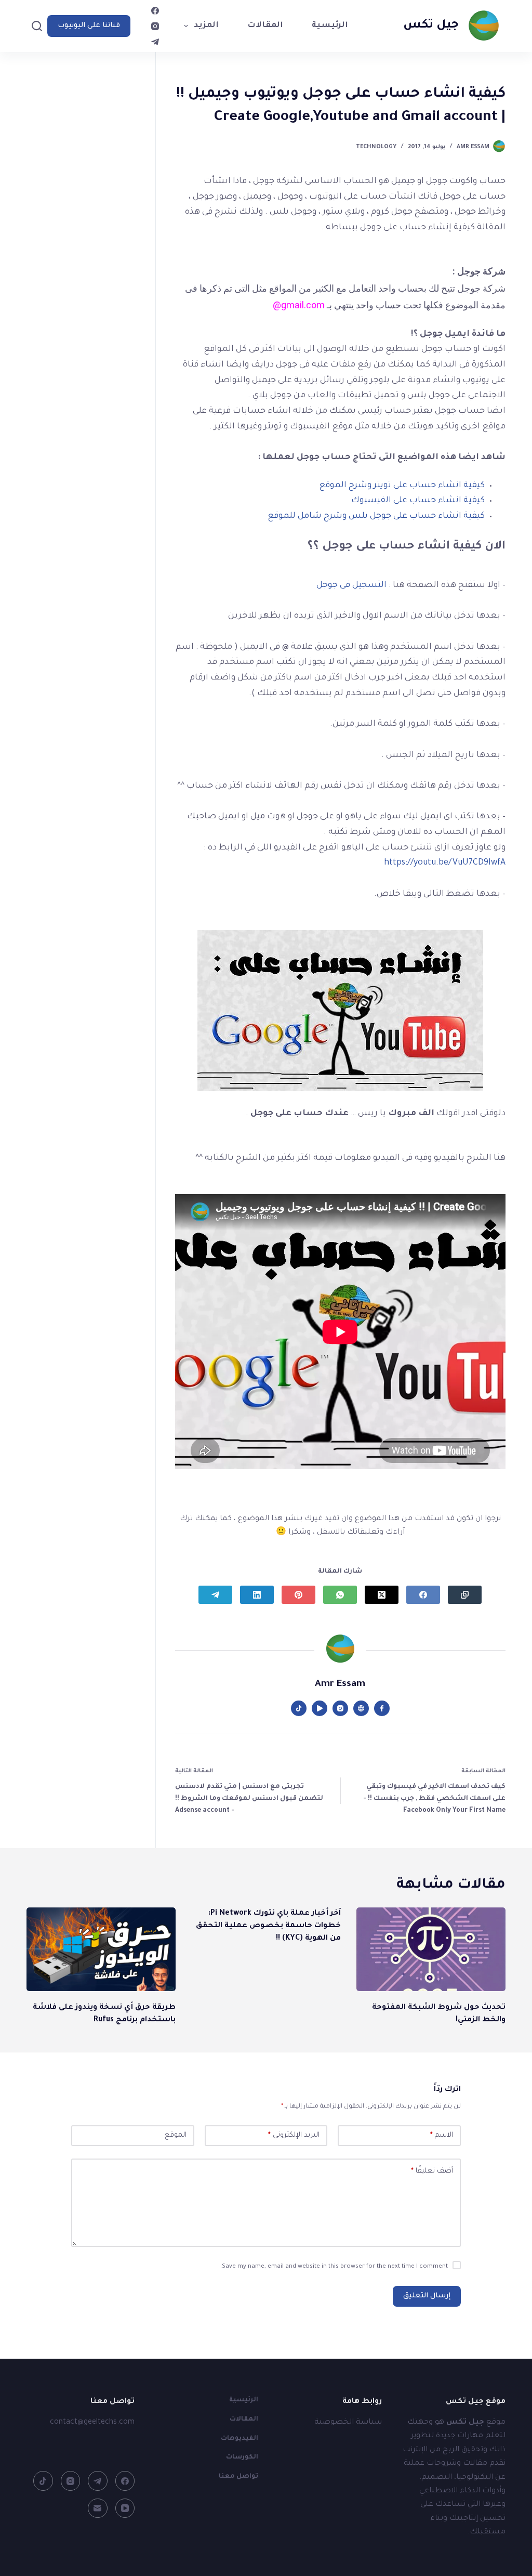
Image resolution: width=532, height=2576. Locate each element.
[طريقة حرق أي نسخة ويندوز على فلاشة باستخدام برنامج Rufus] (101, 1950)
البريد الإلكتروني (294, 2135)
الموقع (176, 2135)
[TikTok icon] (299, 1708)
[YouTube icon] (320, 1708)
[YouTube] (125, 2508)
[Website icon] (361, 1708)
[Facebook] (155, 11)
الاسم (442, 2135)
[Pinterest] (298, 1595)
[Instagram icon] (340, 1708)
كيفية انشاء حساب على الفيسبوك (418, 501)
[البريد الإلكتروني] (98, 2508)
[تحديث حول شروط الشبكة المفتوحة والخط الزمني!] (431, 1950)
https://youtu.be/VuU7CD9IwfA (445, 863)
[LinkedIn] (257, 1595)
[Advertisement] (82, 260)
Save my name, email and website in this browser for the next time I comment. (334, 2267)
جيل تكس (431, 26)
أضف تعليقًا (432, 2171)
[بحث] (37, 26)
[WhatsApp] (340, 1595)
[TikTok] (43, 2481)
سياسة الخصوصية (348, 2423)
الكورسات (242, 2457)
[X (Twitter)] (382, 1595)
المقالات (265, 26)
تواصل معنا (238, 2477)
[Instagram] (155, 26)
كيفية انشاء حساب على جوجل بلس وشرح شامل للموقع (376, 516)
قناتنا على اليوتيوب (89, 26)
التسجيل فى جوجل (351, 585)
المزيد (206, 26)
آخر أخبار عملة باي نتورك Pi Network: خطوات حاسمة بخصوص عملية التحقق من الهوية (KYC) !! (268, 1926)
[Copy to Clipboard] (465, 1595)
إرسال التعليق (427, 2296)
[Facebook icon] (382, 1708)
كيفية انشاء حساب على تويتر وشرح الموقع (402, 486)
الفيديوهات (240, 2439)
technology (376, 147)
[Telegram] (155, 42)
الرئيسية (330, 26)
